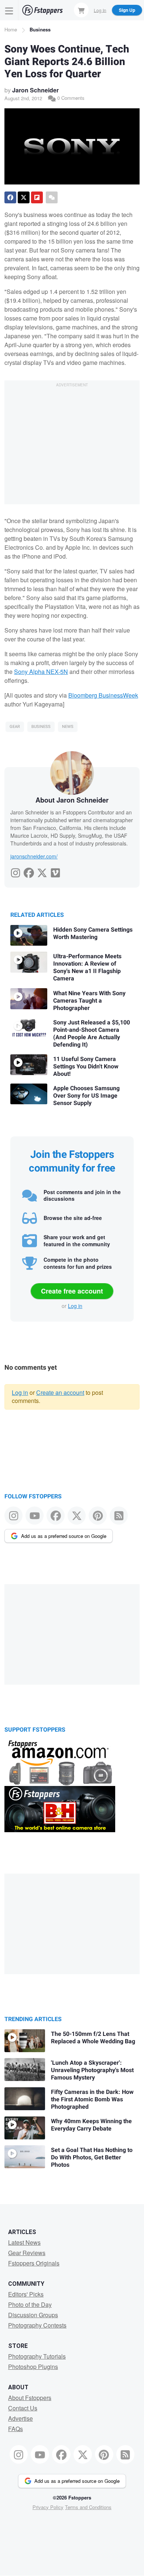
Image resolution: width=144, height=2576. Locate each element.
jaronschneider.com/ (34, 856)
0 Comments (70, 98)
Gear (15, 727)
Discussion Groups (33, 2315)
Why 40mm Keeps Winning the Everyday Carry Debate (91, 2125)
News (68, 727)
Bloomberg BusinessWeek (103, 695)
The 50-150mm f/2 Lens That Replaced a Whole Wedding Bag (93, 2038)
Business (40, 29)
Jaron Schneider (35, 90)
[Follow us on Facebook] (56, 1516)
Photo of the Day (30, 2304)
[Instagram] (16, 871)
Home (11, 29)
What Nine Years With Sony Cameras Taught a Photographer (89, 1001)
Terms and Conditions (88, 2507)
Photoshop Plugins (33, 2367)
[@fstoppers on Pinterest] (98, 1516)
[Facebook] (29, 871)
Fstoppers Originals (34, 2263)
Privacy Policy (48, 2507)
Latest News (24, 2242)
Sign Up (127, 10)
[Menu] (9, 10)
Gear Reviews (27, 2253)
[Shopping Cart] (81, 10)
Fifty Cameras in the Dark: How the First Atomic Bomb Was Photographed (92, 2099)
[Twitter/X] (42, 871)
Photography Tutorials (37, 2356)
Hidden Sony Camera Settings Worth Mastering (93, 933)
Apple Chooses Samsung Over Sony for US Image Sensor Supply (86, 1096)
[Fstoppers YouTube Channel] (35, 1516)
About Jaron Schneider (72, 800)
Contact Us (23, 2408)
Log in (75, 1306)
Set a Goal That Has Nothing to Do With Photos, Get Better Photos (92, 2158)
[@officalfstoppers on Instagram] (13, 1516)
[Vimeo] (55, 871)
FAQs (16, 2429)
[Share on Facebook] (10, 197)
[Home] (42, 10)
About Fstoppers (30, 2398)
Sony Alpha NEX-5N (41, 672)
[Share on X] (24, 197)
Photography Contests (37, 2325)
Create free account (72, 1291)
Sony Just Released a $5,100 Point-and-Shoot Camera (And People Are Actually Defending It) (92, 1034)
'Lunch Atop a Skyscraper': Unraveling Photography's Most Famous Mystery (92, 2070)
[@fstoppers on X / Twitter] (77, 1516)
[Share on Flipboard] (37, 197)
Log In (100, 10)
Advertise (20, 2418)
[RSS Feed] (119, 1516)
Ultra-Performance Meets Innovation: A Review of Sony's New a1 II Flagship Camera (87, 967)
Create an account (60, 1392)
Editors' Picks (26, 2294)
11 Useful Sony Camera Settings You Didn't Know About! (86, 1067)
